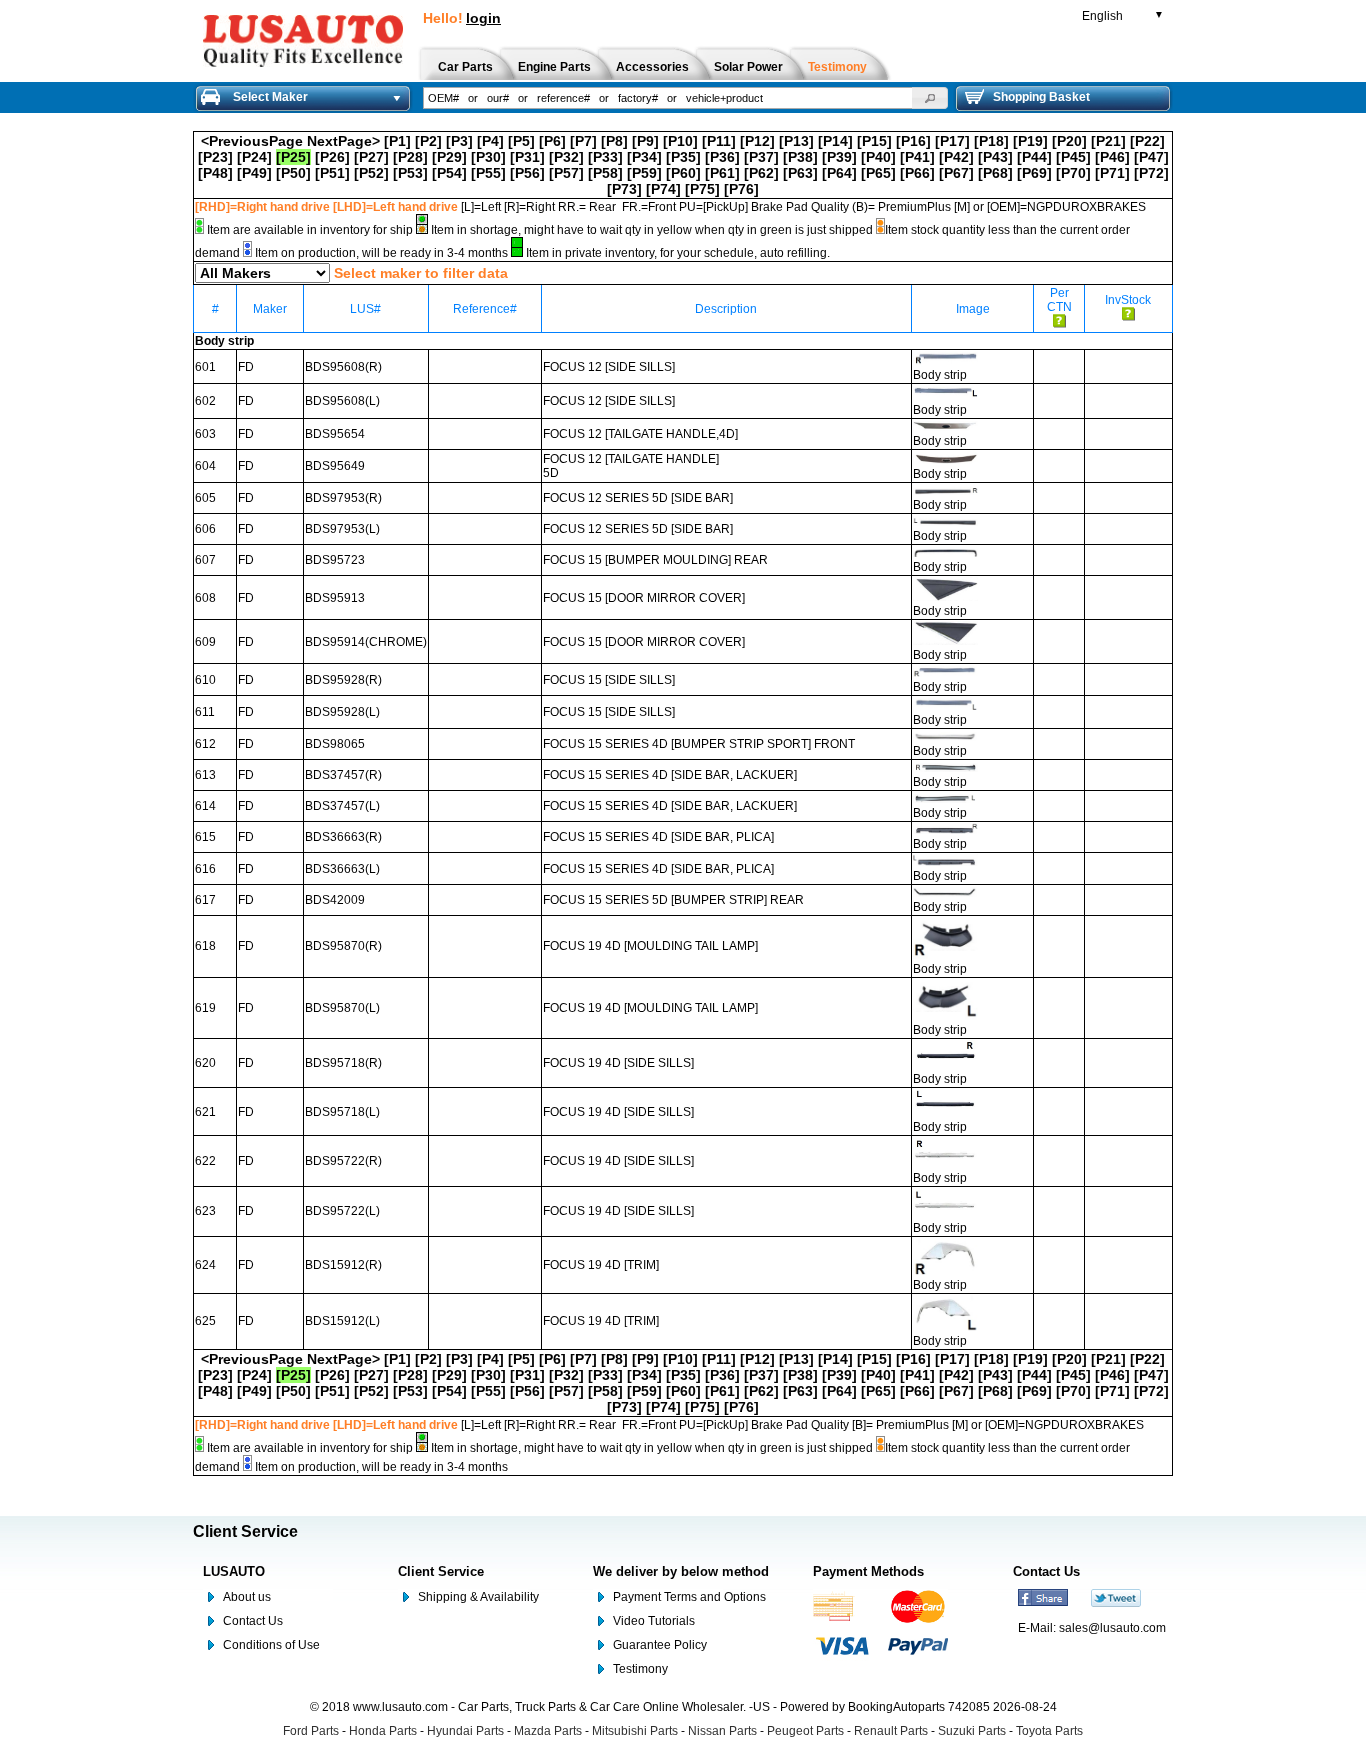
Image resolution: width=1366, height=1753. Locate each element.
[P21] (1108, 141)
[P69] (1034, 173)
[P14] (835, 141)
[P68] (995, 173)
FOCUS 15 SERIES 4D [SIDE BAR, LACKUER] (670, 775)
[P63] (800, 173)
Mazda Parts (548, 1731)
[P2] (428, 141)
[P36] (722, 157)
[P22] (1147, 141)
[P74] (663, 189)
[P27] (371, 157)
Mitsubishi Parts (635, 1731)
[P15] (874, 141)
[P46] (1112, 157)
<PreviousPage (252, 141)
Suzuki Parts (972, 1731)
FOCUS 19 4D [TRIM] (601, 1265)
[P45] (1073, 157)
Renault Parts (891, 1731)
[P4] (490, 141)
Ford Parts (311, 1731)
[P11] (719, 141)
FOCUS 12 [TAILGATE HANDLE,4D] (640, 434)
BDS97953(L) (342, 529)
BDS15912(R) (343, 1265)
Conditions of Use (271, 1645)
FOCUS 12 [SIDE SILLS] (609, 367)
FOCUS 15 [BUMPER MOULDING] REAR (655, 560)
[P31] (527, 157)
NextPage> (343, 141)
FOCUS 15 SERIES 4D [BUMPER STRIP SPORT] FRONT (699, 744)
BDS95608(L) (342, 401)
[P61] (722, 173)
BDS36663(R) (343, 837)
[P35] (683, 157)
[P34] (644, 157)
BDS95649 (335, 466)
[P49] (254, 173)
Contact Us (253, 1621)
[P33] (605, 157)
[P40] (878, 157)
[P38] (800, 157)
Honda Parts (383, 1731)
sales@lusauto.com (1112, 1628)
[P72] (1151, 173)
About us (247, 1597)
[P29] (449, 157)
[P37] (761, 157)
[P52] (371, 173)
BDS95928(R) (343, 680)
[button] (930, 98)
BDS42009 (335, 900)
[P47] (1151, 157)
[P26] (332, 157)
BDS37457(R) (343, 775)
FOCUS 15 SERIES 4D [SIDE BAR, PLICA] (658, 837)
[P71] (1112, 173)
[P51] (332, 173)
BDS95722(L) (342, 1211)
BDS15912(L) (342, 1321)
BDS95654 (335, 434)
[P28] (410, 157)
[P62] (761, 173)
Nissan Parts (722, 1731)
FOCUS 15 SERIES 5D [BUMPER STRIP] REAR (673, 900)
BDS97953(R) (343, 498)
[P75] (702, 189)
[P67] (956, 173)
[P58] (605, 173)
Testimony (640, 1669)
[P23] (215, 157)
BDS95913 (335, 598)
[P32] (566, 157)
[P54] (449, 173)
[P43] (995, 157)
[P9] (645, 141)
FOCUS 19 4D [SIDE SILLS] (618, 1063)
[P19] (1030, 141)
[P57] (566, 173)
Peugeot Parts (805, 1731)
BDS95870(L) (342, 1008)
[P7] (583, 141)
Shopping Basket (1041, 97)
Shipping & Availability (478, 1597)
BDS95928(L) (342, 712)
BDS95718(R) (343, 1063)
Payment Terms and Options (689, 1597)
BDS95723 (335, 560)
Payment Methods (868, 1571)
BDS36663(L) (342, 869)
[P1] (397, 141)
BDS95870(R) (343, 946)
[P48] (215, 173)
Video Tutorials (654, 1621)
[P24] (254, 157)
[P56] (527, 173)
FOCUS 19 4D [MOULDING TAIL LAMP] (650, 946)
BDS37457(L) (342, 806)
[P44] (1034, 157)
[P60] (683, 173)
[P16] (913, 141)
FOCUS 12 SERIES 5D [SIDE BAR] (638, 498)
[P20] (1069, 141)
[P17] (952, 141)
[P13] (796, 141)
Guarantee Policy (660, 1645)
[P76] (741, 189)
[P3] (459, 141)
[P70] (1073, 173)
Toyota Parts (1049, 1731)
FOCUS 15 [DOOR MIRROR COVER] (644, 598)
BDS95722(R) (343, 1161)
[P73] (624, 189)
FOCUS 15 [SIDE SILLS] (609, 680)
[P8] (614, 141)
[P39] (839, 157)
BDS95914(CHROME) (366, 642)
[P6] (552, 141)
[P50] (293, 173)
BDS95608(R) (343, 367)
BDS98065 (335, 744)
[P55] (488, 173)
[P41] (917, 157)
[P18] (991, 141)
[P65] (878, 173)
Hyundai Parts (465, 1731)
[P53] (410, 173)
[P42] (956, 157)
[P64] (839, 173)
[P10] (680, 141)
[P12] (757, 141)
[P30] (488, 157)
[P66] (917, 173)
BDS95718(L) (342, 1112)
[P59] (644, 173)
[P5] (521, 141)
